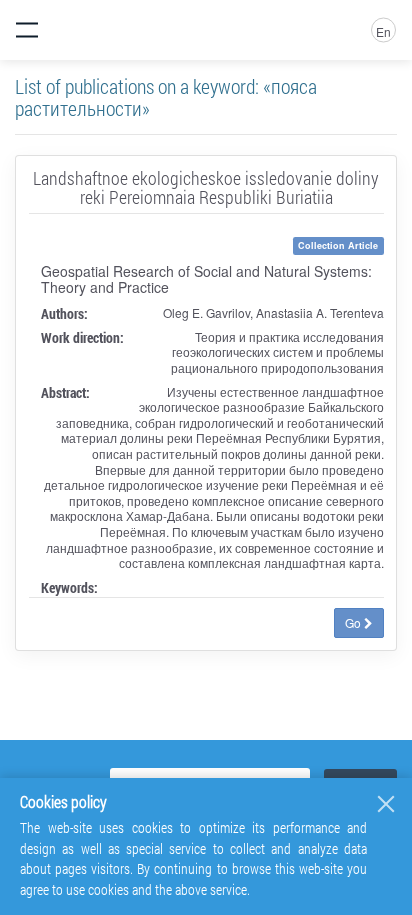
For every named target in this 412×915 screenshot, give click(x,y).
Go (354, 622)
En (383, 31)
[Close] (386, 804)
